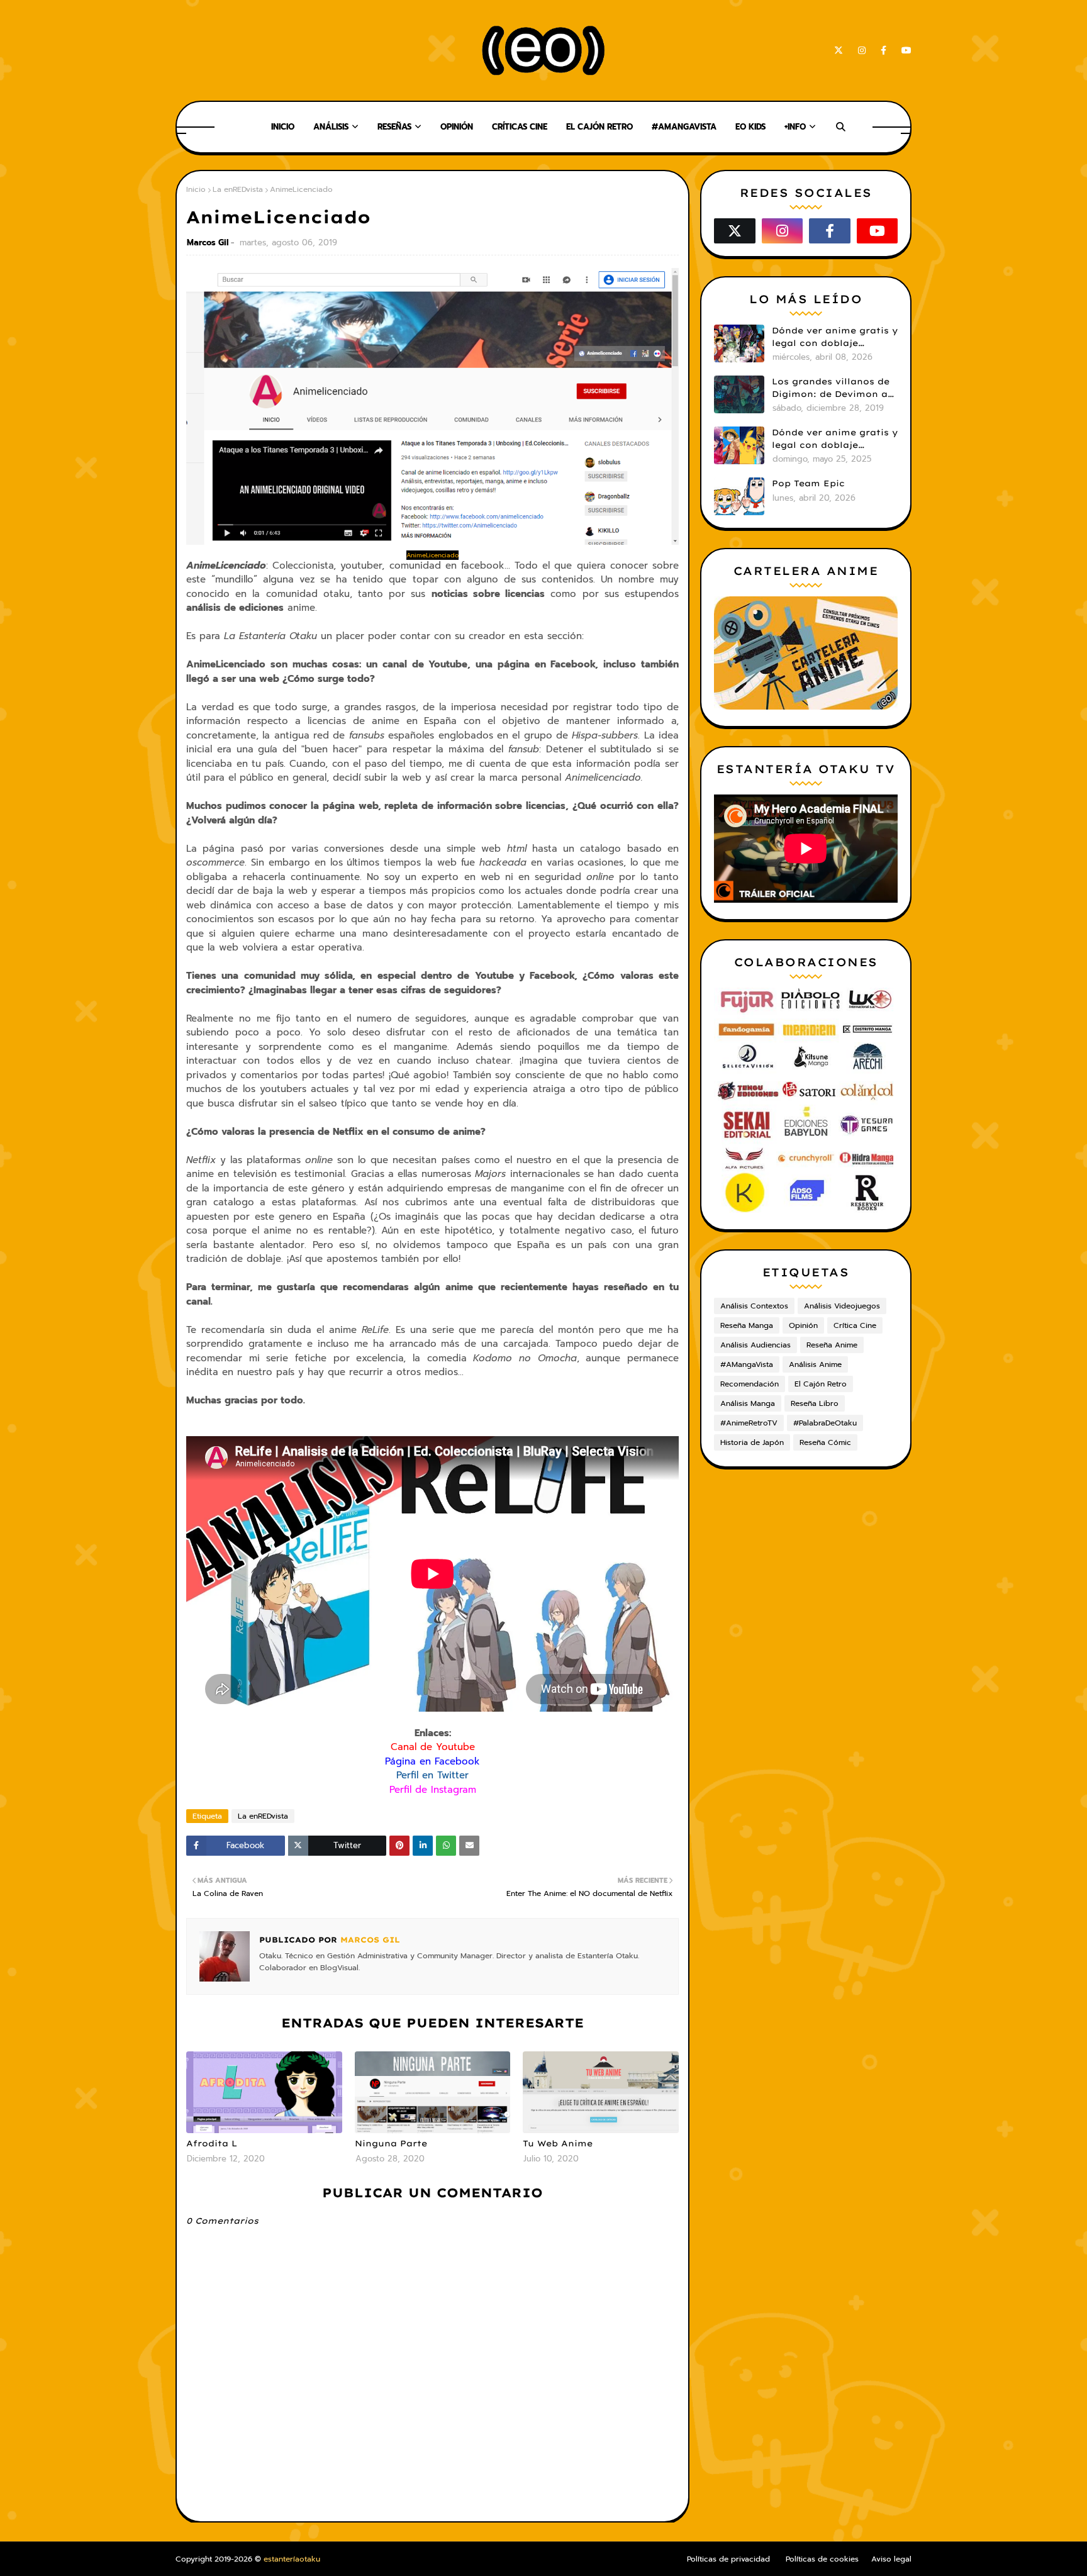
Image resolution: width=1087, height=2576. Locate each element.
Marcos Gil (208, 243)
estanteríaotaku (292, 2559)
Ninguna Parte (391, 2143)
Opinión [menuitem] (457, 127)
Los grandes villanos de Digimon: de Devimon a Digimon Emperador (831, 388)
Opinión (803, 1325)
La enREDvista (238, 189)
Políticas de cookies (822, 2559)
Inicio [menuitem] (283, 127)
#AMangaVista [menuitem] (684, 127)
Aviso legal (891, 2559)
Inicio (196, 189)
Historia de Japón (752, 1442)
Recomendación (750, 1384)
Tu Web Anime (558, 2143)
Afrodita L (212, 2143)
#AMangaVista (747, 1364)
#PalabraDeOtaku (825, 1423)
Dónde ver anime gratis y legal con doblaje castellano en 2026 (835, 337)
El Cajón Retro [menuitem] (599, 127)
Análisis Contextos (754, 1306)
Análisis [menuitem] (331, 127)
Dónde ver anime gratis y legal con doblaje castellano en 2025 (835, 439)
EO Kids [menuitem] (750, 127)
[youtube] (904, 51)
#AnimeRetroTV (749, 1423)
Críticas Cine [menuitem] (520, 127)
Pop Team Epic (808, 483)
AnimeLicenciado (432, 555)
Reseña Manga (747, 1325)
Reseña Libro (815, 1403)
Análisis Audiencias (755, 1345)
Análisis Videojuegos (842, 1306)
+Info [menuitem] (795, 127)
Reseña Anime (832, 1345)
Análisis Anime (815, 1364)
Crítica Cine (855, 1325)
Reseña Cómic (825, 1442)
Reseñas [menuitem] (394, 127)
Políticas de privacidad (728, 2559)
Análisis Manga (748, 1403)
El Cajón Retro (821, 1384)
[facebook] (884, 51)
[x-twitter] (839, 51)
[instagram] (862, 51)
